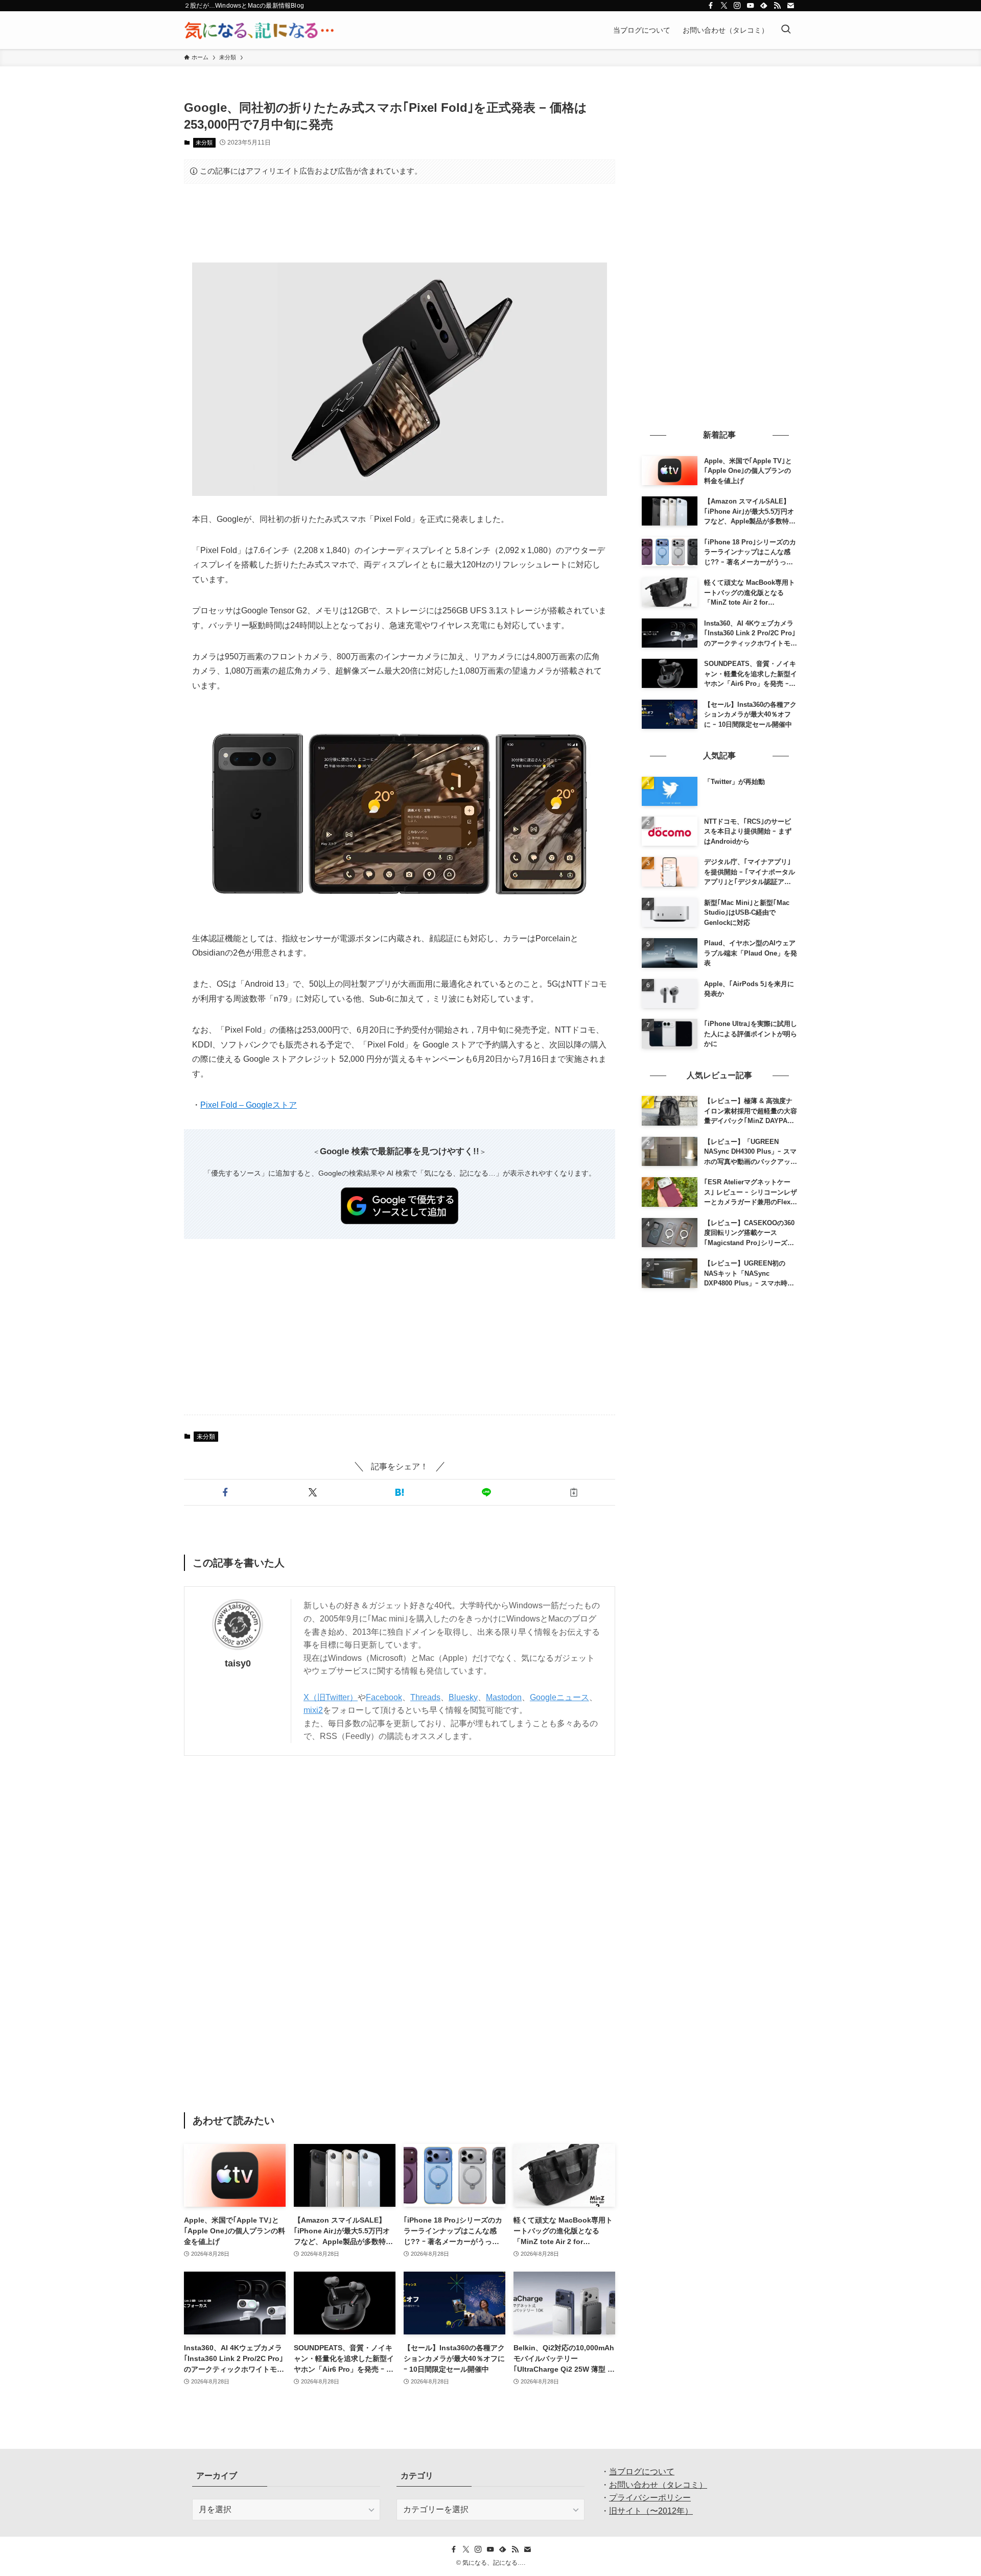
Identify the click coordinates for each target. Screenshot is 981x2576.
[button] (225, 1492)
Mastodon (504, 1697)
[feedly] (764, 6)
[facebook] (711, 6)
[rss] (777, 6)
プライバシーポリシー (650, 2498)
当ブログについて (642, 2472)
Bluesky (463, 1697)
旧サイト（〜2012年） (651, 2511)
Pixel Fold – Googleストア (249, 1105)
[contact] (790, 6)
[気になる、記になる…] (259, 30)
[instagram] (737, 6)
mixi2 (313, 1710)
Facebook (384, 1697)
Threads (425, 1697)
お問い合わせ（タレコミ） (658, 2485)
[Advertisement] (400, 223)
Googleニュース (559, 1697)
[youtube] (751, 6)
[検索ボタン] (786, 30)
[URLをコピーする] (574, 1492)
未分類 (204, 142)
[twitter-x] (724, 6)
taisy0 (238, 1663)
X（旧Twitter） (331, 1697)
